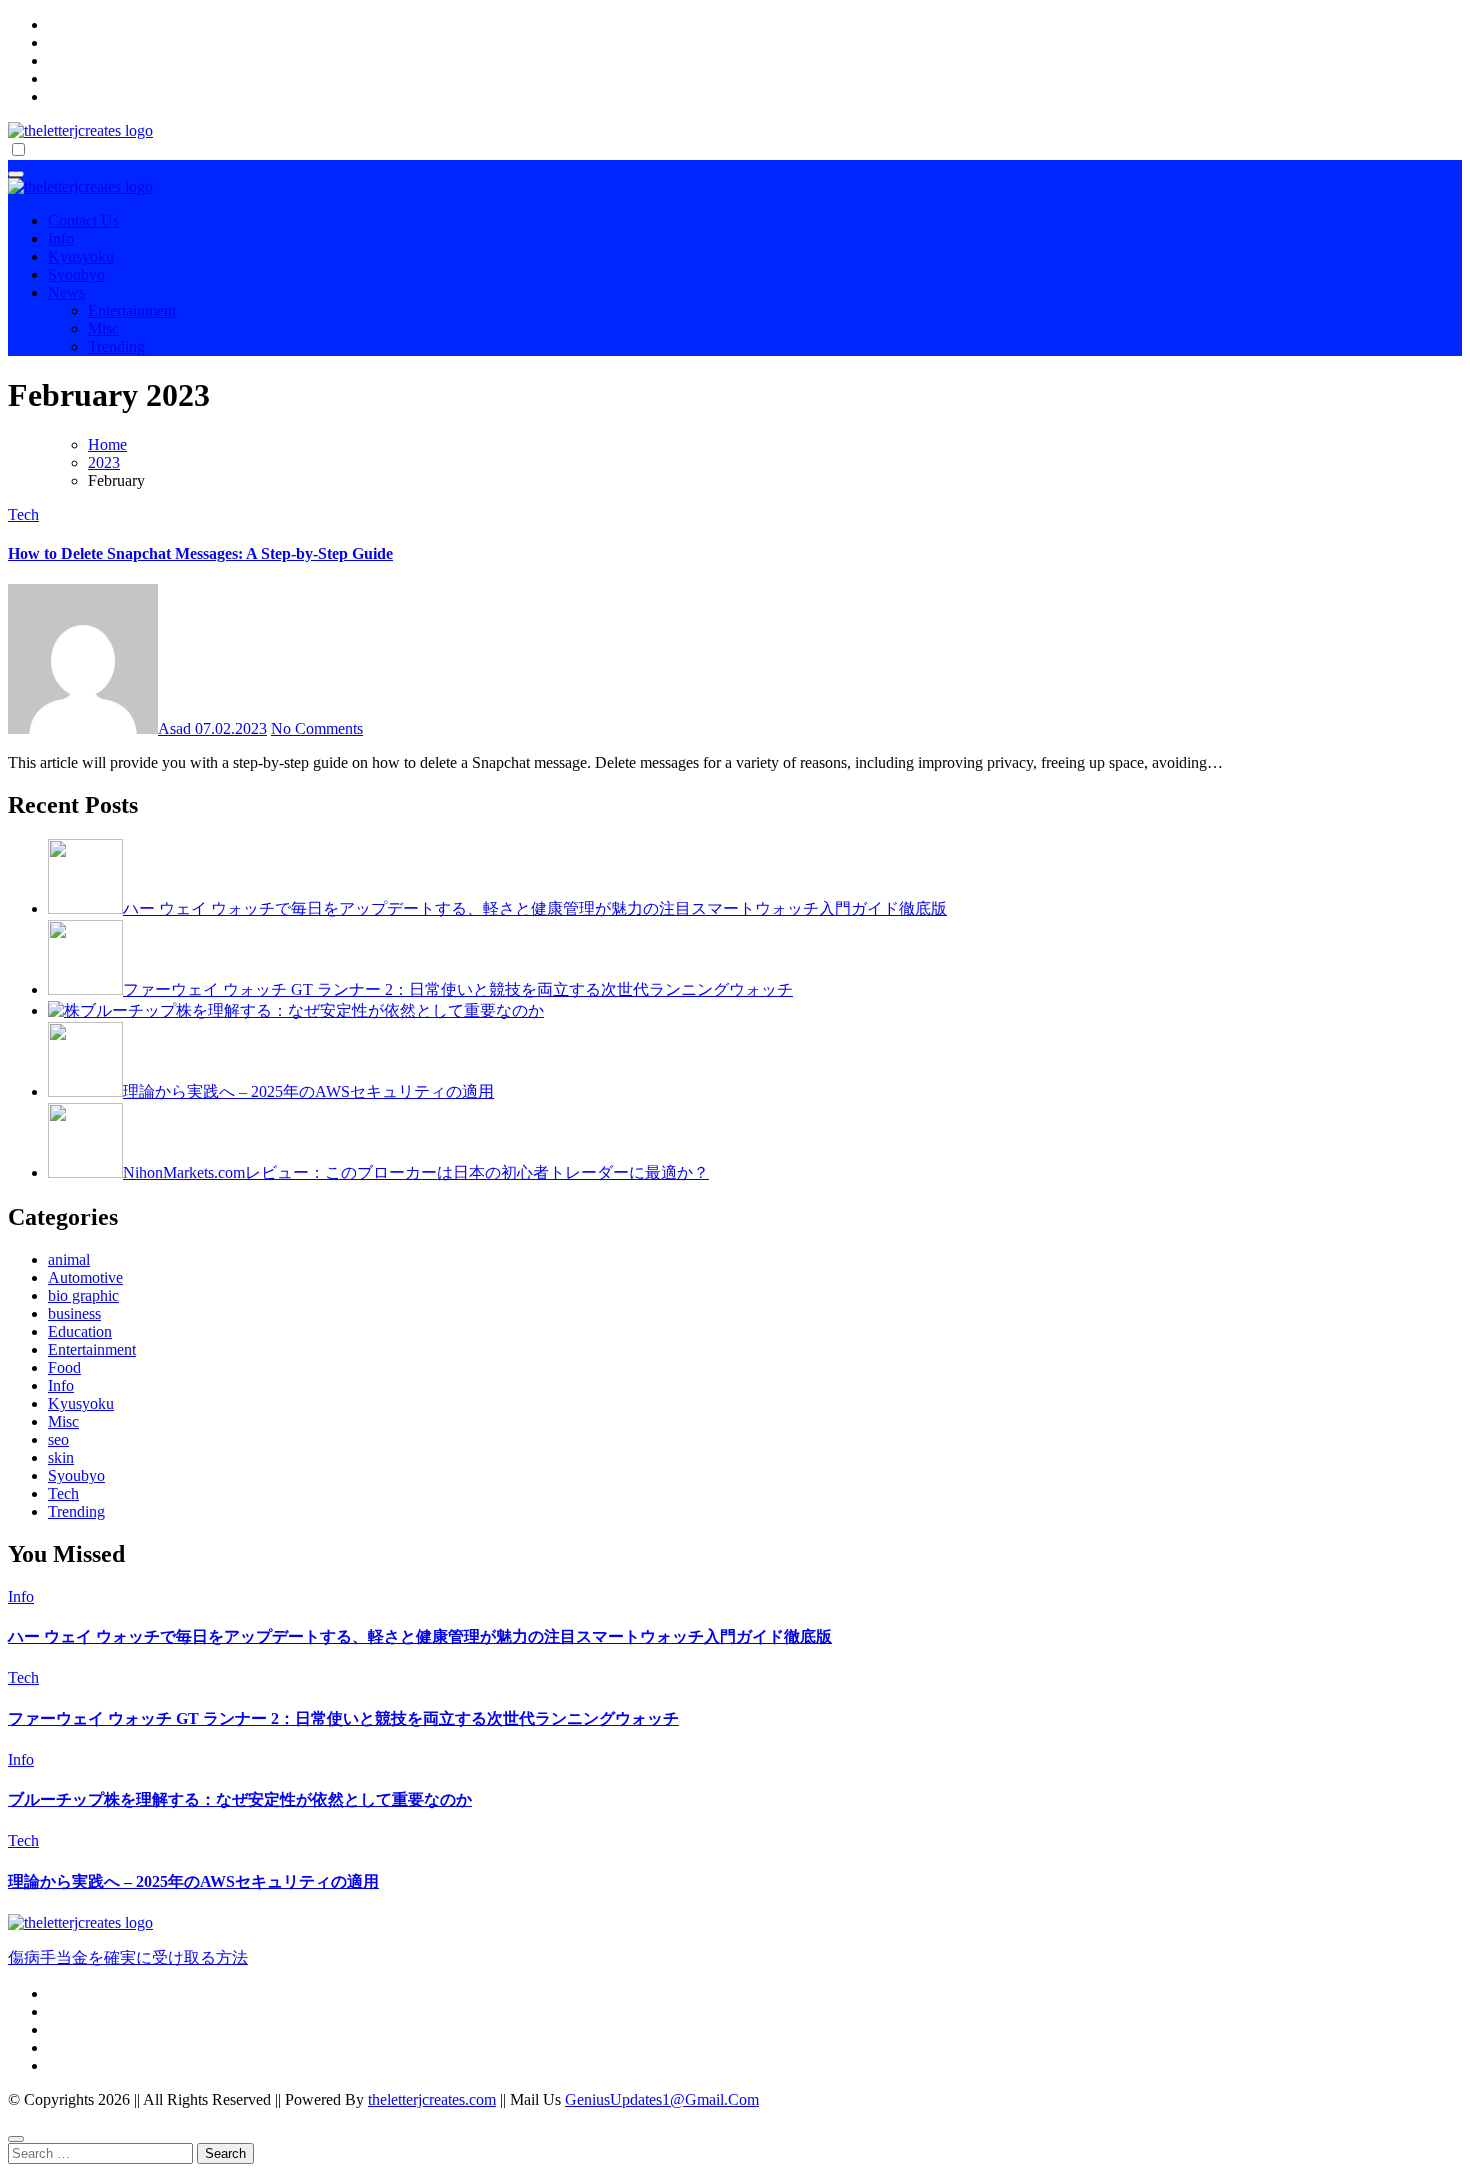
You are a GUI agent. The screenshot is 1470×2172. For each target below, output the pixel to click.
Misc (103, 328)
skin (61, 1457)
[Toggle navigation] (16, 174)
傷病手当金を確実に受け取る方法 (128, 1957)
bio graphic (83, 1295)
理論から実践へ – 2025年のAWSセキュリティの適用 (193, 1881)
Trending (116, 346)
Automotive (85, 1277)
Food (64, 1367)
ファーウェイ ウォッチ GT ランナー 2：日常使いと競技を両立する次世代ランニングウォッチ (343, 1718)
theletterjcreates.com (432, 2099)
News (66, 292)
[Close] (16, 2139)
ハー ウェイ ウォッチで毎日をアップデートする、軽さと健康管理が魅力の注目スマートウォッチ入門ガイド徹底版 (420, 1636)
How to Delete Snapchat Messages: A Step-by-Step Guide (200, 553)
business (74, 1313)
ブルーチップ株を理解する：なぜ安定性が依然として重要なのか (240, 1799)
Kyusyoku (81, 256)
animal (69, 1259)
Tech (23, 514)
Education (80, 1331)
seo (58, 1439)
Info (61, 238)
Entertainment (132, 310)
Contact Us (83, 220)
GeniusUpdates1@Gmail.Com (662, 2099)
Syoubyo (76, 274)
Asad (176, 728)
